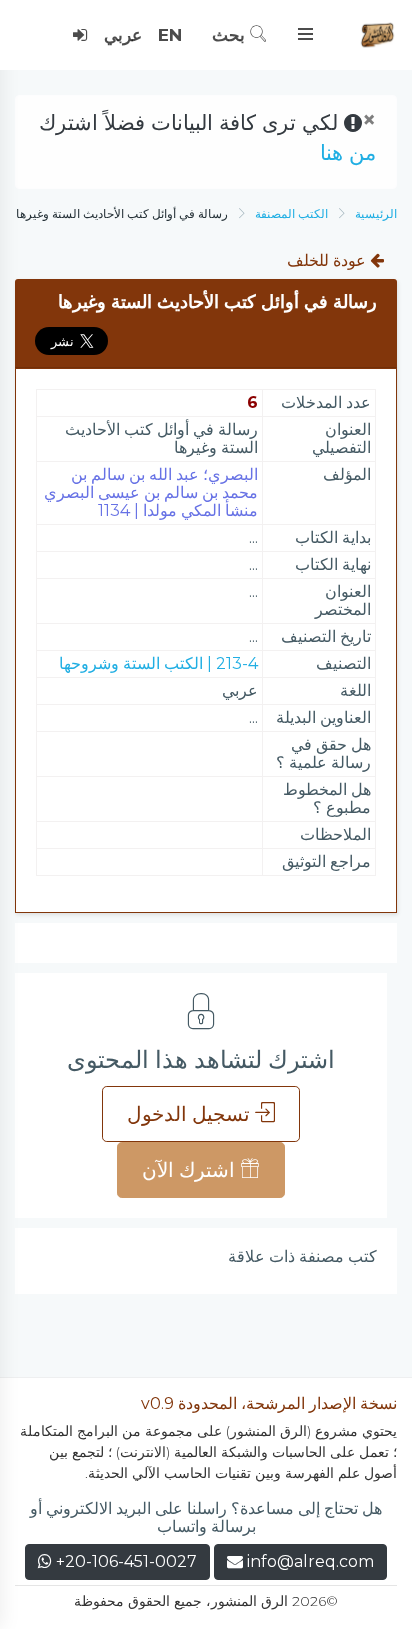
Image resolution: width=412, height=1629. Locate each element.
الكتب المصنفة (291, 213)
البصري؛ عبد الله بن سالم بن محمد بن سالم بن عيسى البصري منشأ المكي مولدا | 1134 (151, 492)
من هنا (348, 152)
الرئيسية (376, 213)
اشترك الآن (191, 1170)
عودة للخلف (328, 260)
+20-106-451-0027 (124, 1561)
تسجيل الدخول (191, 1114)
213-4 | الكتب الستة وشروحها (158, 663)
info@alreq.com (310, 1561)
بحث (231, 35)
